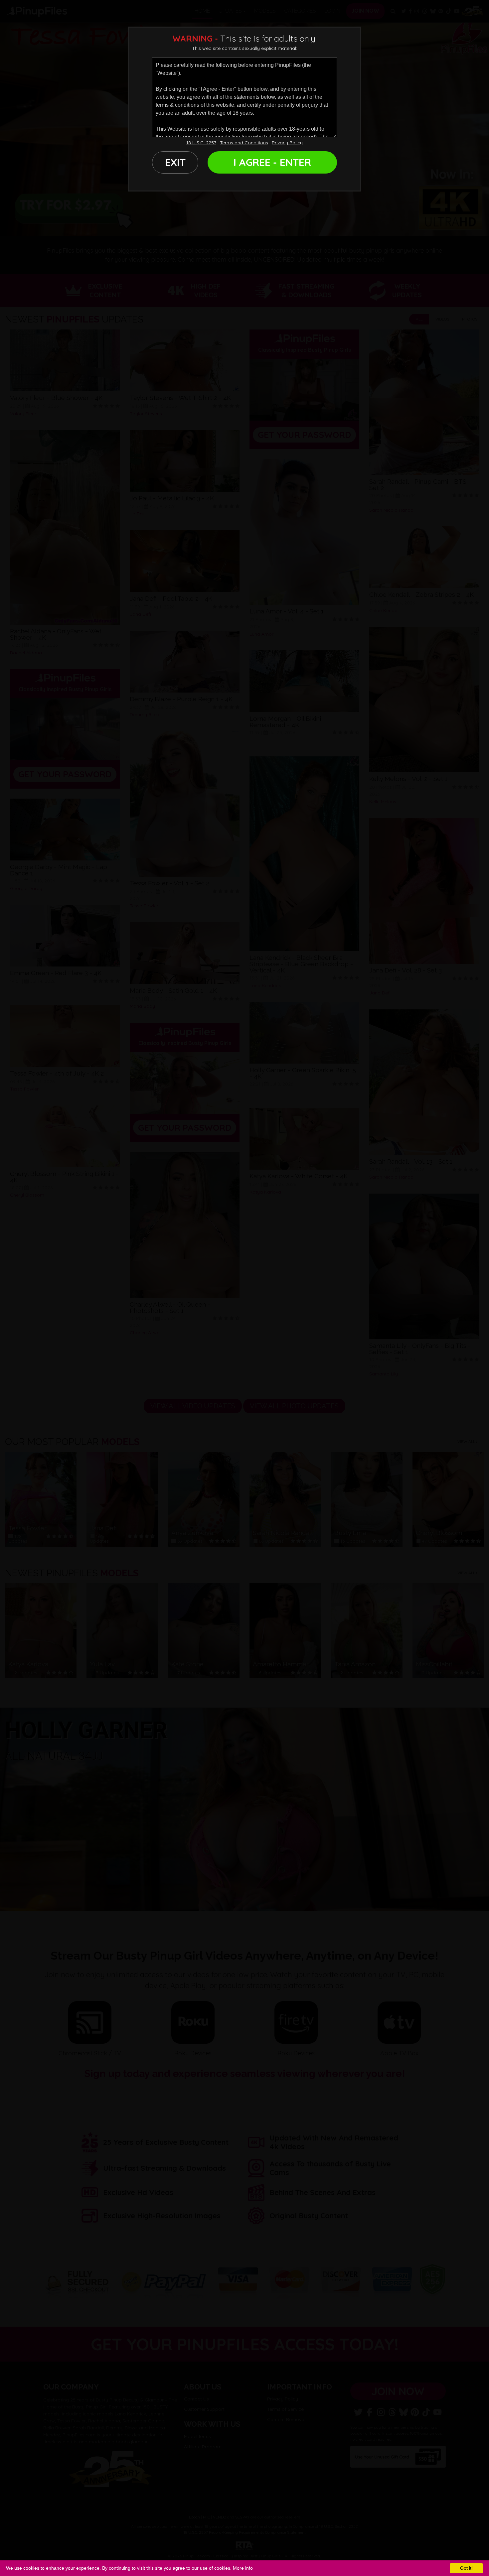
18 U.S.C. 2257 (201, 143)
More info (243, 2568)
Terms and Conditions (244, 143)
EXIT (175, 162)
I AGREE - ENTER (272, 162)
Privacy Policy (287, 143)
